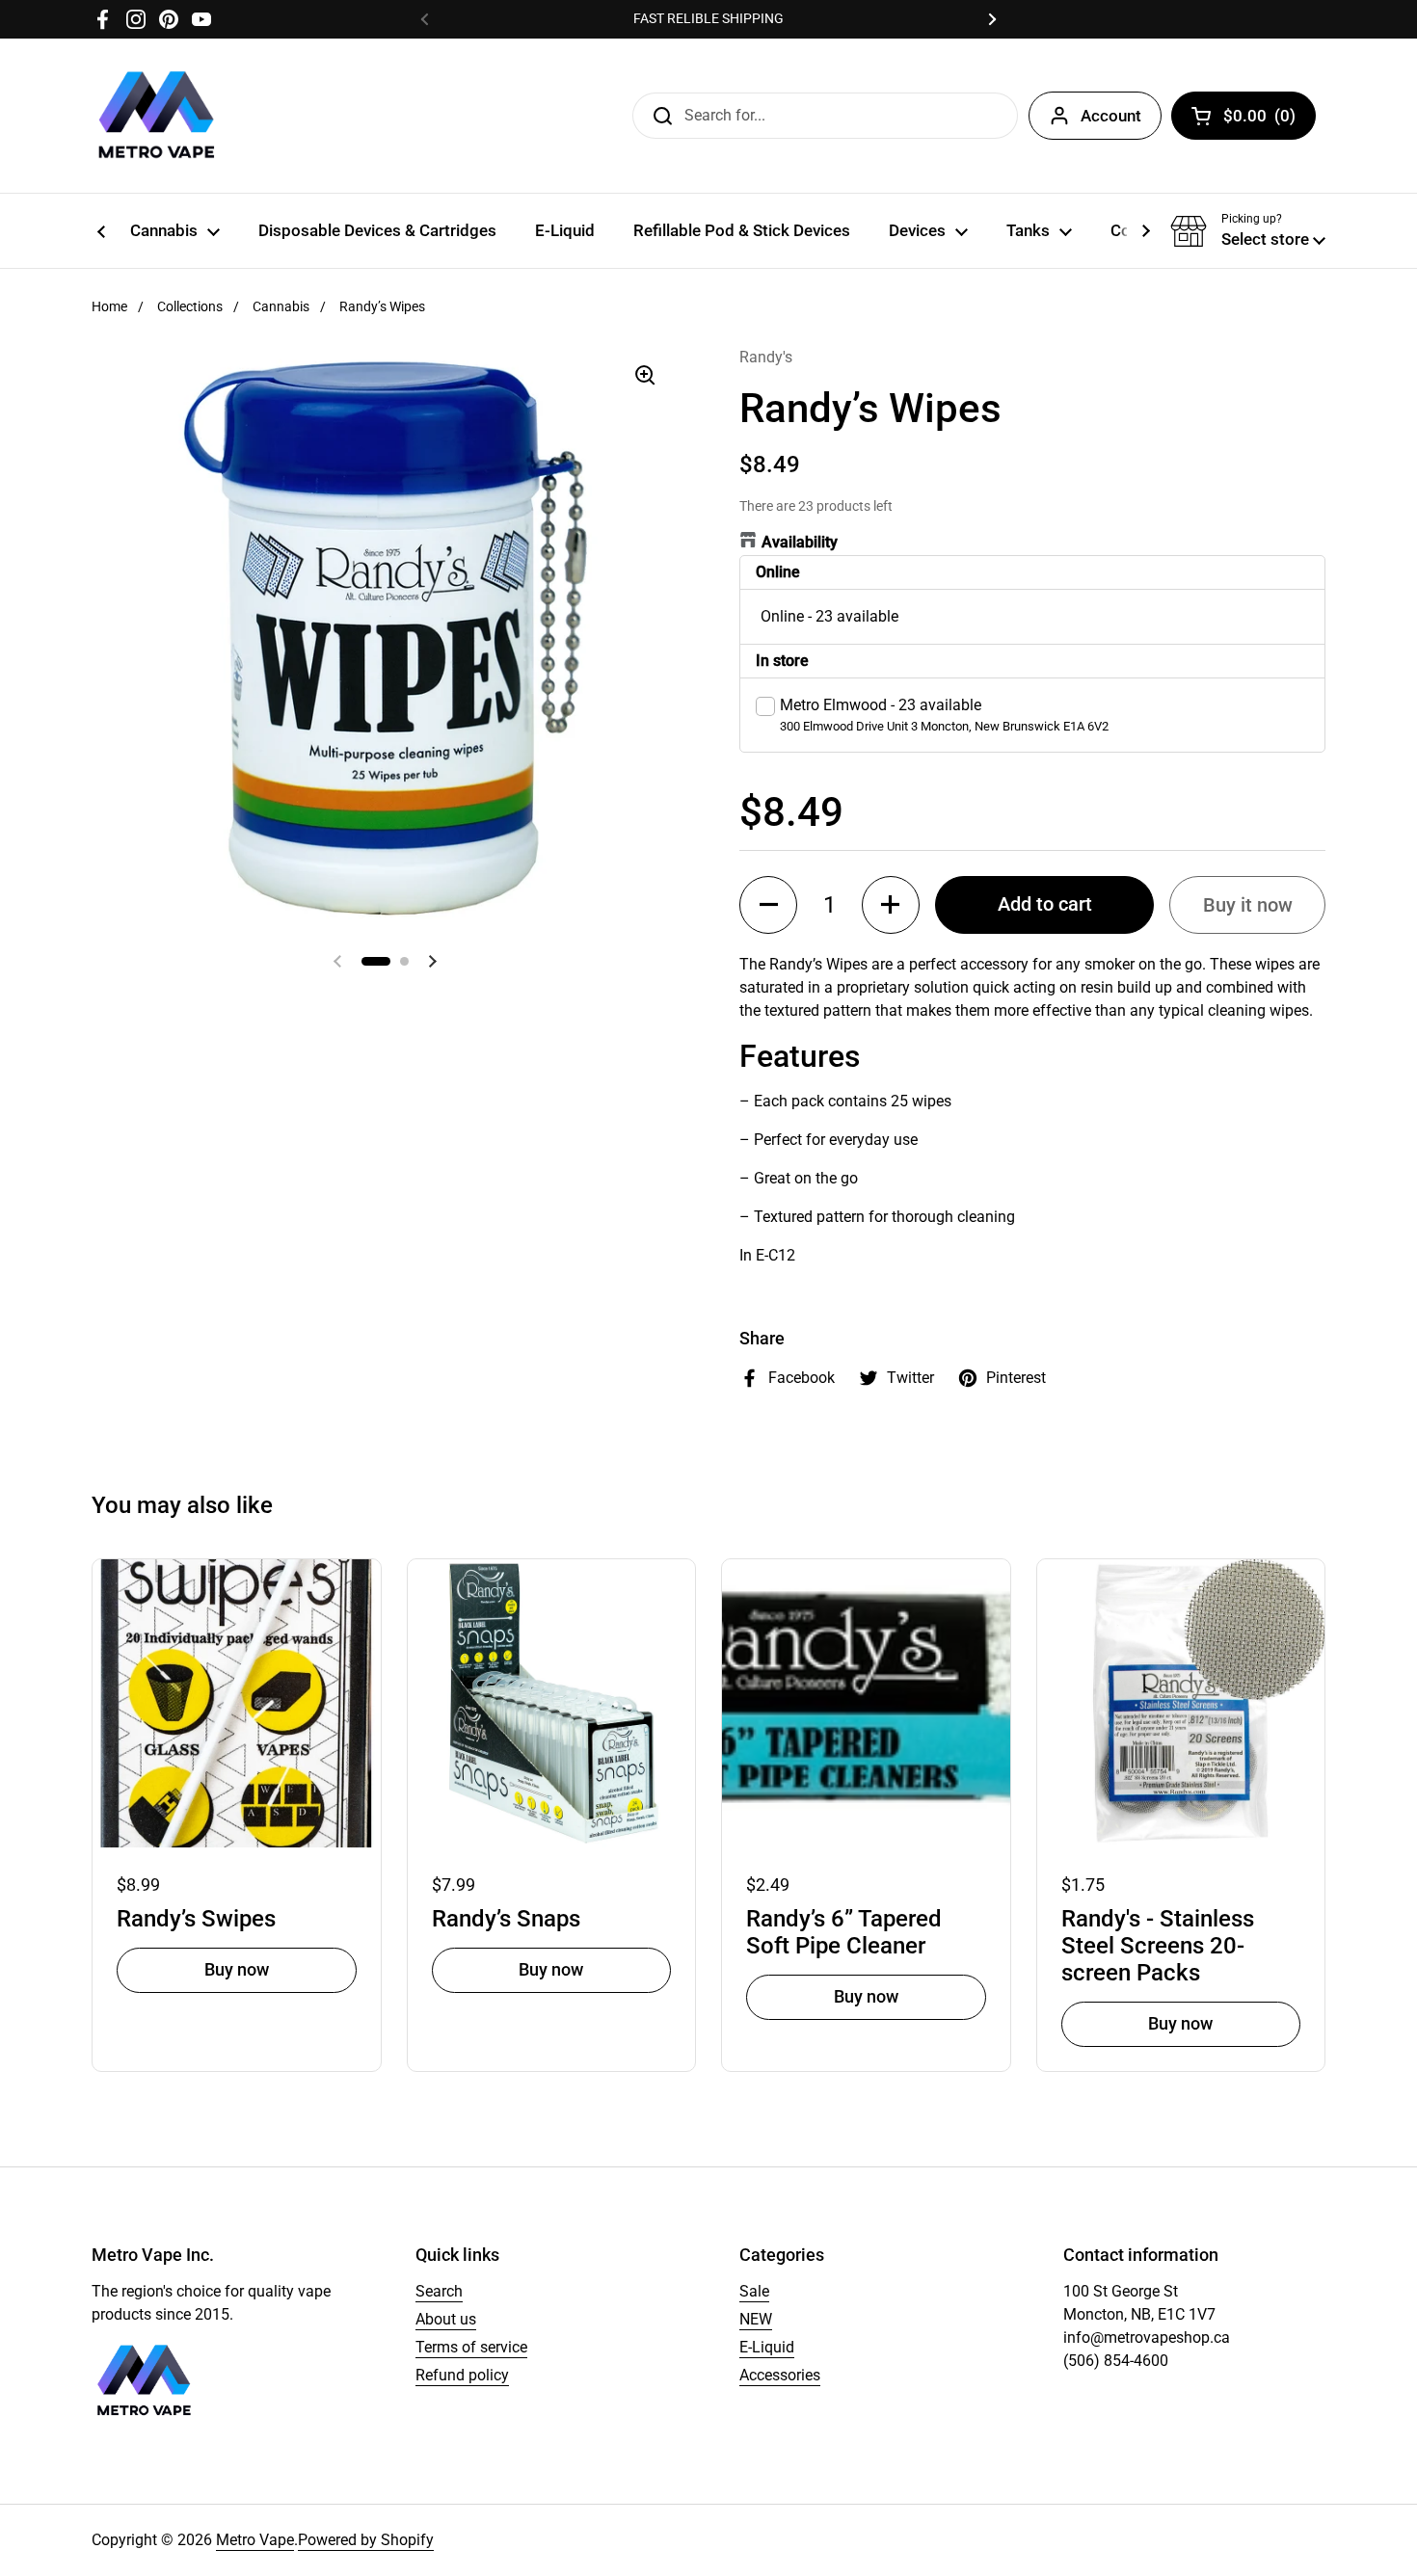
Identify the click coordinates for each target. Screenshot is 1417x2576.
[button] (1248, 231)
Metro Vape (255, 2540)
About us (446, 2319)
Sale (754, 2291)
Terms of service (471, 2347)
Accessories (780, 2375)
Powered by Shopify (366, 2540)
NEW (756, 2319)
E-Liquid (767, 2347)
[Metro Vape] (157, 116)
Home (109, 306)
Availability (800, 542)
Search (439, 2291)
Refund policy (462, 2375)
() (1259, 120)
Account (1111, 116)
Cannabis (281, 306)
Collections (190, 306)
